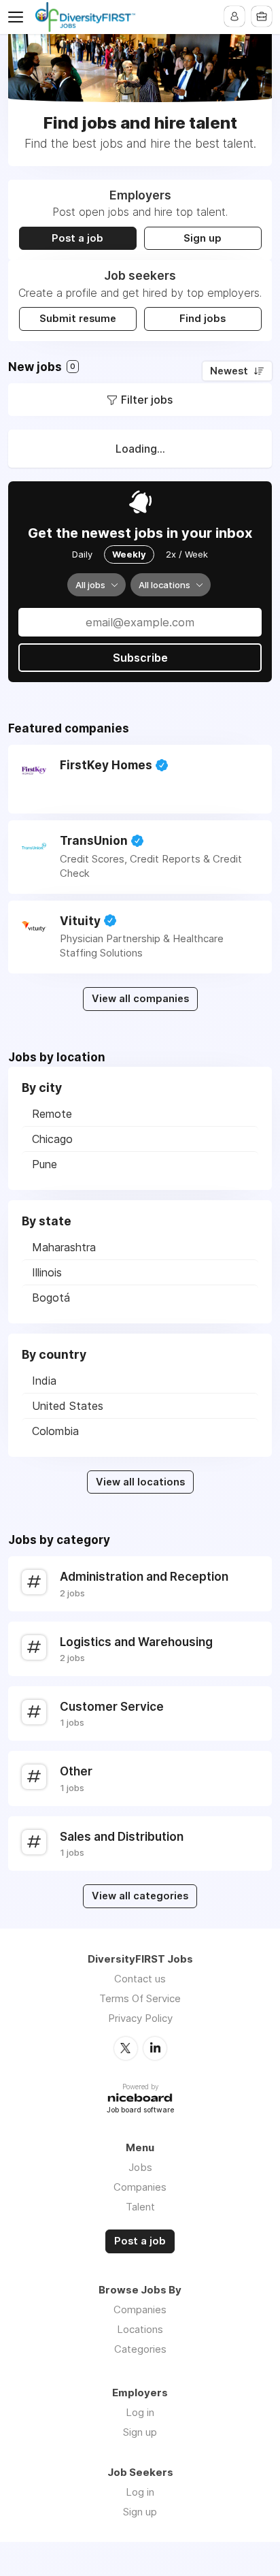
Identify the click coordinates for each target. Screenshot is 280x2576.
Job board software (140, 2111)
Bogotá (51, 1298)
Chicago (52, 1139)
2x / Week (187, 554)
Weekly (129, 554)
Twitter (126, 2048)
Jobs (140, 2167)
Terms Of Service (140, 1998)
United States (68, 1406)
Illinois (47, 1272)
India (44, 1381)
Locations (140, 2329)
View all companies (140, 999)
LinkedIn (155, 2048)
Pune (45, 1164)
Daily (82, 554)
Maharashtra (64, 1247)
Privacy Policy (140, 2018)
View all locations (140, 1482)
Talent (140, 2207)
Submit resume (78, 319)
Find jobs (203, 319)
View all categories (140, 1896)
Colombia (55, 1431)
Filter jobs (147, 400)
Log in (140, 2412)
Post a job (77, 238)
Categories (140, 2349)
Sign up (203, 238)
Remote (52, 1114)
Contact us (140, 1979)
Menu (18, 17)
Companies (140, 2187)
